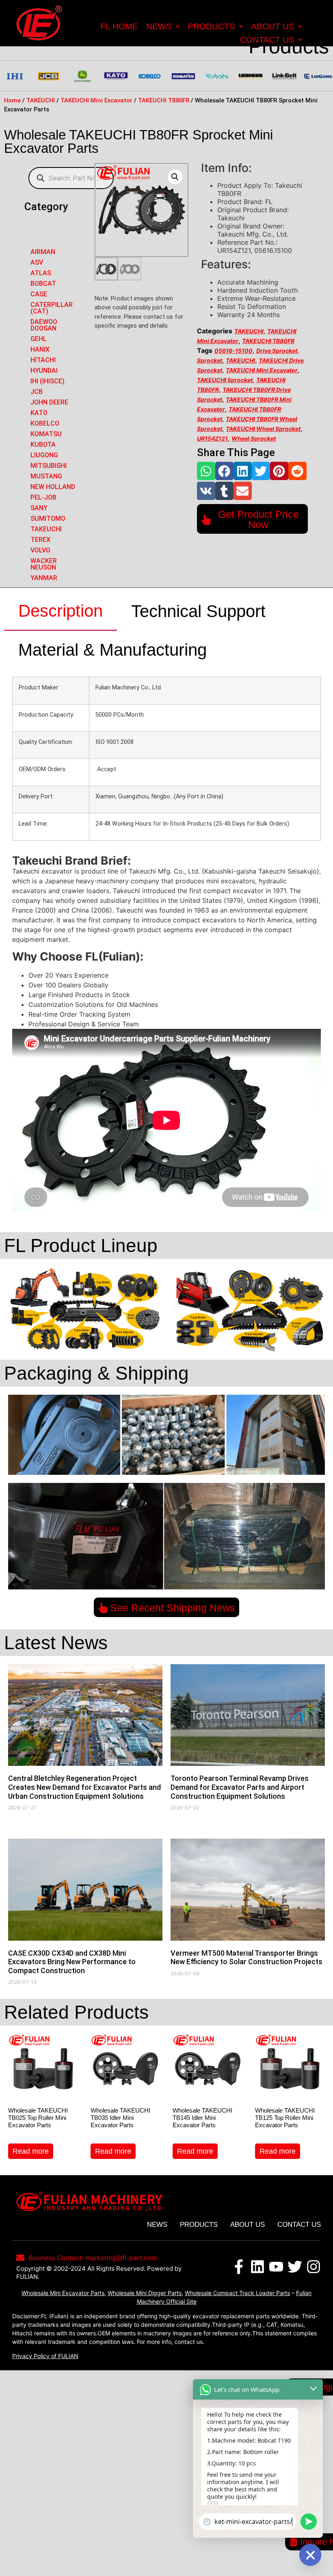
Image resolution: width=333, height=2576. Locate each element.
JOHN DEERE (49, 402)
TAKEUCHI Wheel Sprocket (263, 429)
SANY (39, 508)
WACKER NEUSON (44, 564)
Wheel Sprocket (254, 438)
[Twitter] (295, 2267)
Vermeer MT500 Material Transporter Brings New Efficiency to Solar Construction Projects (247, 1958)
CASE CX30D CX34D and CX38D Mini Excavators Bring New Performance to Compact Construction (72, 1962)
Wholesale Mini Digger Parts (145, 2293)
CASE (39, 294)
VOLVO (40, 550)
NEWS (159, 26)
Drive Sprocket (277, 351)
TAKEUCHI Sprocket (225, 380)
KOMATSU (46, 434)
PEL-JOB (43, 497)
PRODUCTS (211, 26)
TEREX (40, 540)
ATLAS (41, 273)
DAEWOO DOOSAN (44, 325)
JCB (37, 392)
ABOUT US (273, 26)
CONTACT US (267, 40)
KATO (39, 413)
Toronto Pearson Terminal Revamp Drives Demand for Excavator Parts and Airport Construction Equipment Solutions (240, 1787)
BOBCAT (43, 284)
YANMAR (44, 578)
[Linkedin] (257, 2267)
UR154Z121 (212, 438)
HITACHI (43, 360)
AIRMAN (43, 252)
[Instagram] (314, 2267)
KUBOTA (43, 445)
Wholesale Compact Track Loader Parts (237, 2293)
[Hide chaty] (310, 2555)
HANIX (40, 349)
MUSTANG (46, 476)
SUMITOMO (48, 518)
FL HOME (119, 26)
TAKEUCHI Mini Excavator (96, 100)
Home (12, 100)
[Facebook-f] (239, 2267)
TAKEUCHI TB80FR (164, 100)
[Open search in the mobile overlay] (71, 178)
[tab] (61, 611)
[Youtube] (276, 2267)
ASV (37, 262)
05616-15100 (234, 351)
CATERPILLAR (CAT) (52, 308)
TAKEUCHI (41, 100)
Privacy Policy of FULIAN (45, 2356)
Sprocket (210, 360)
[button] (206, 471)
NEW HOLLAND (53, 487)
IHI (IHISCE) (48, 381)
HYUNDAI (44, 371)
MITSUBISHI (49, 466)
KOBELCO (45, 423)
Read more (31, 2151)
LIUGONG (44, 455)
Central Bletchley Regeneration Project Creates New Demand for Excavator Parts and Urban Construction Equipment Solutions (84, 1787)
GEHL (39, 339)
